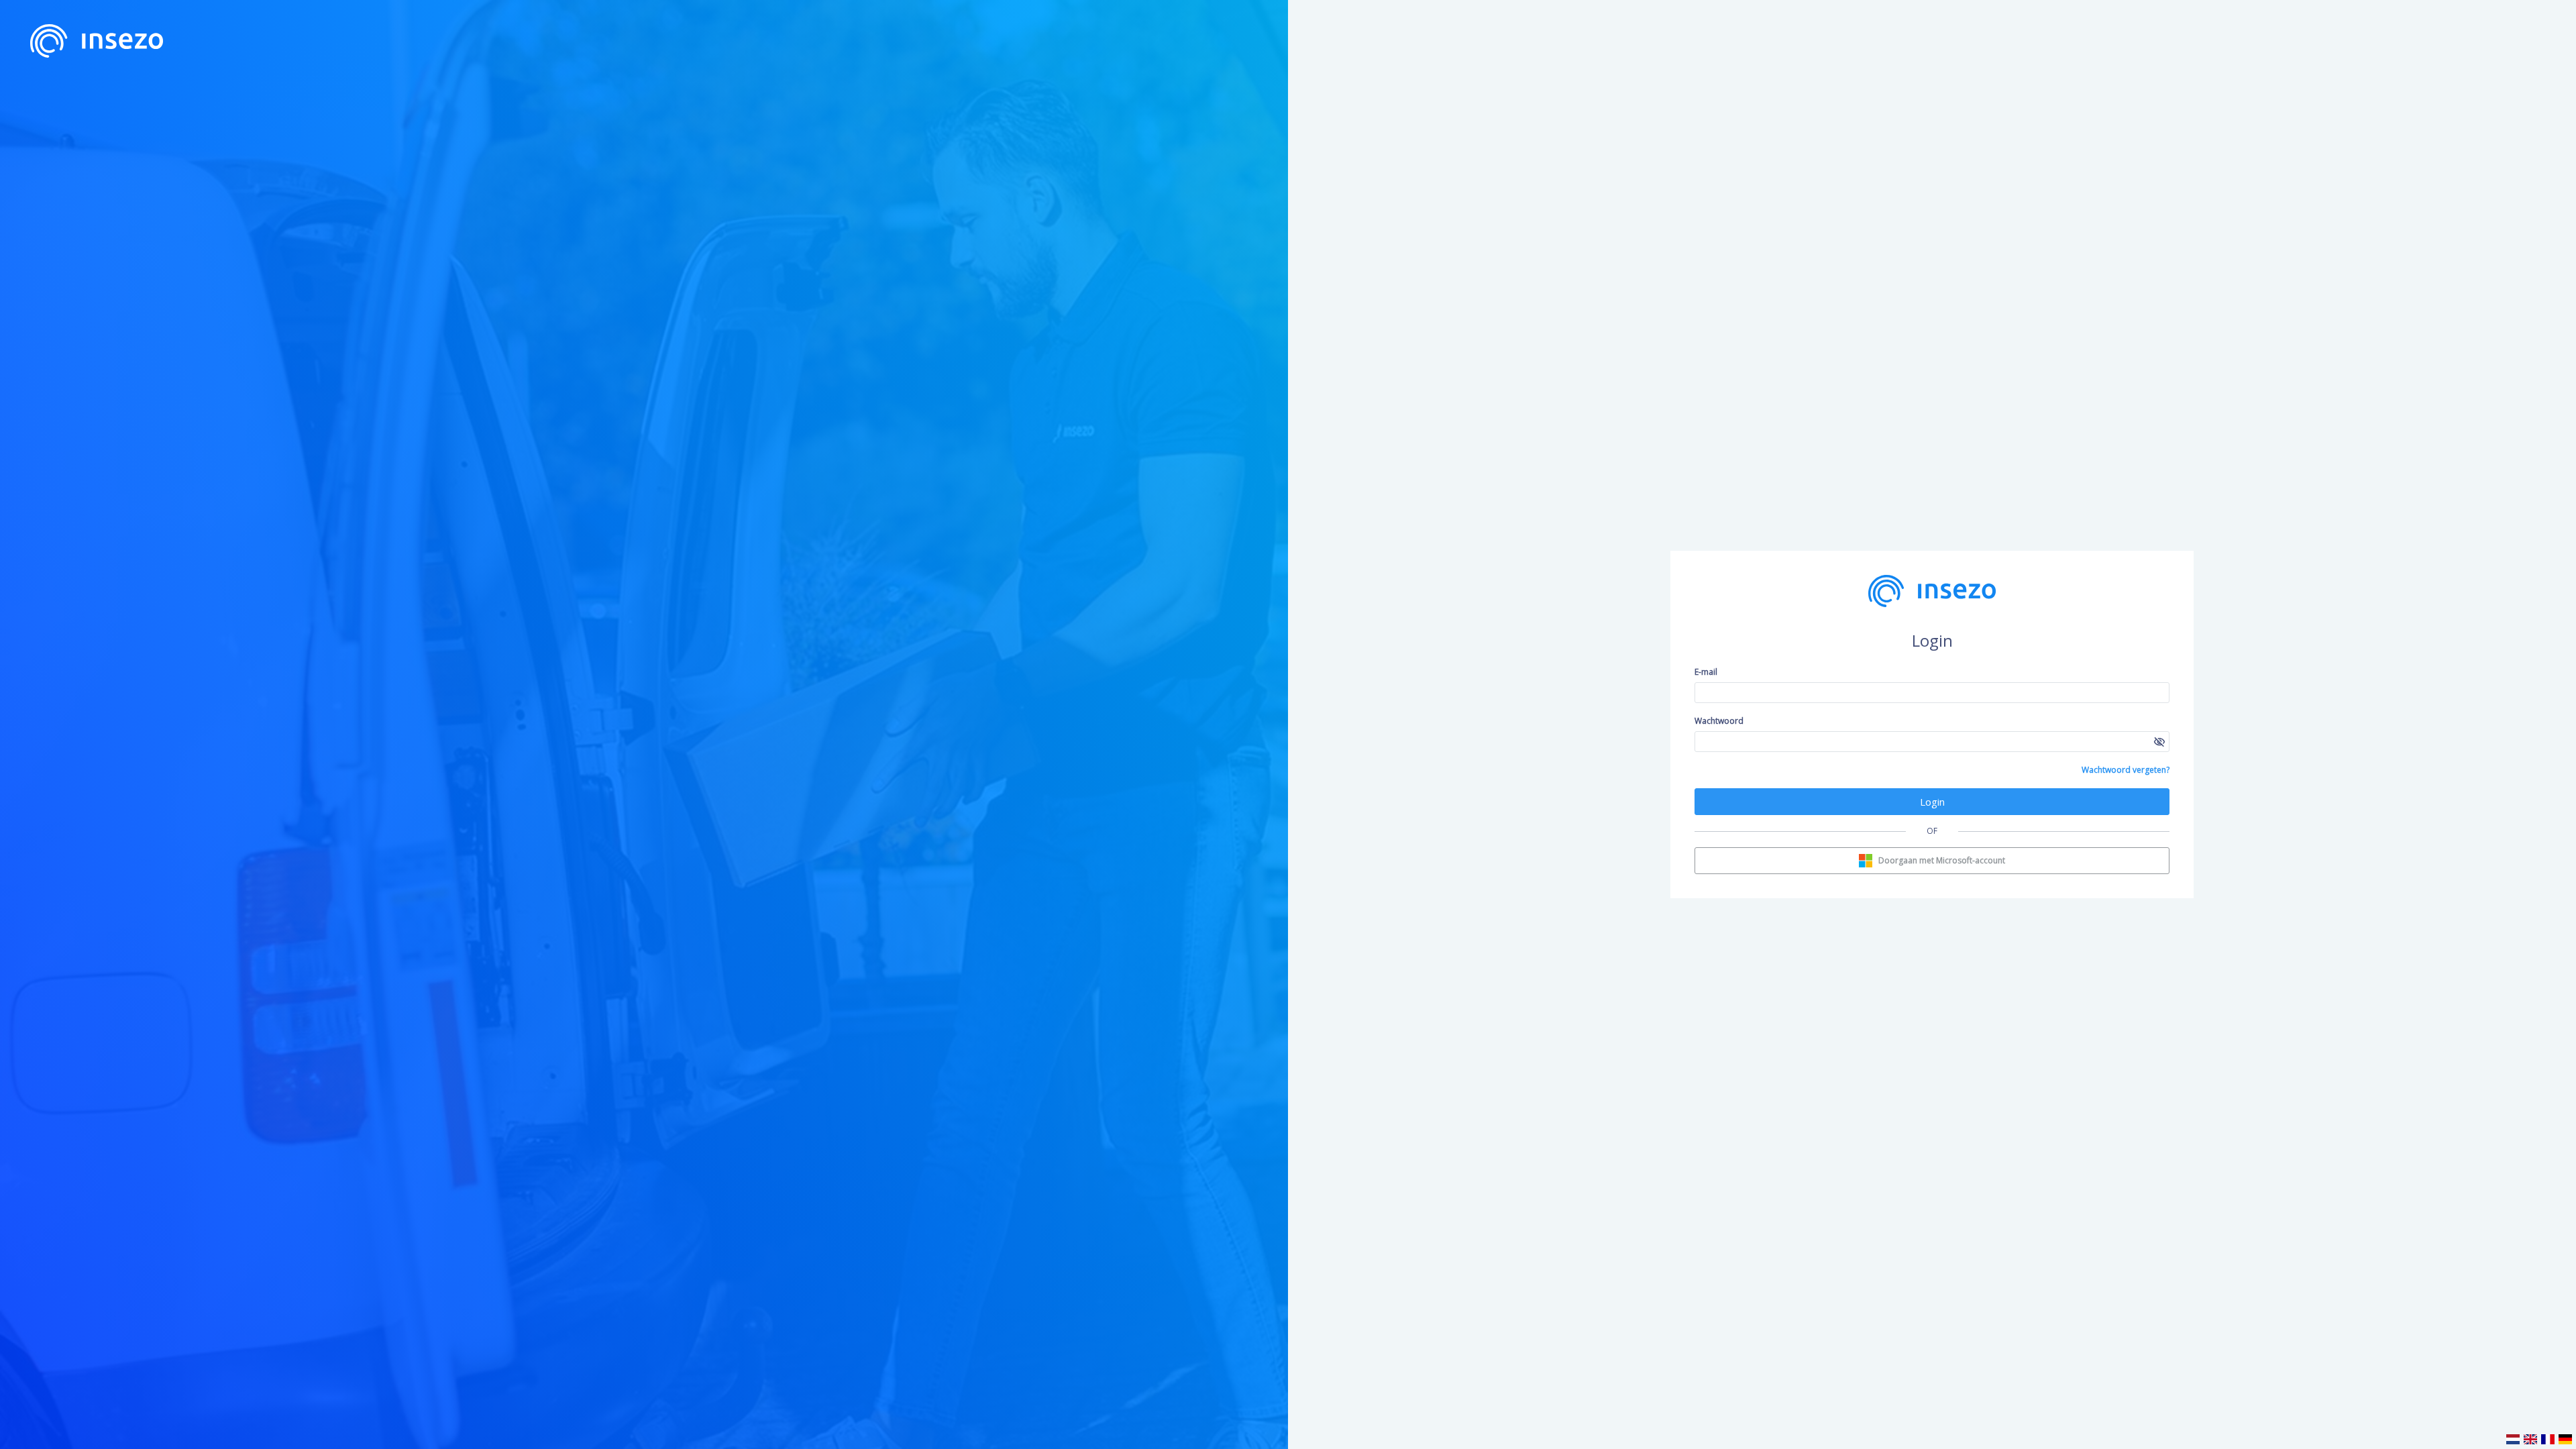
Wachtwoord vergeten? (2126, 770)
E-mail (1706, 672)
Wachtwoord (1719, 721)
